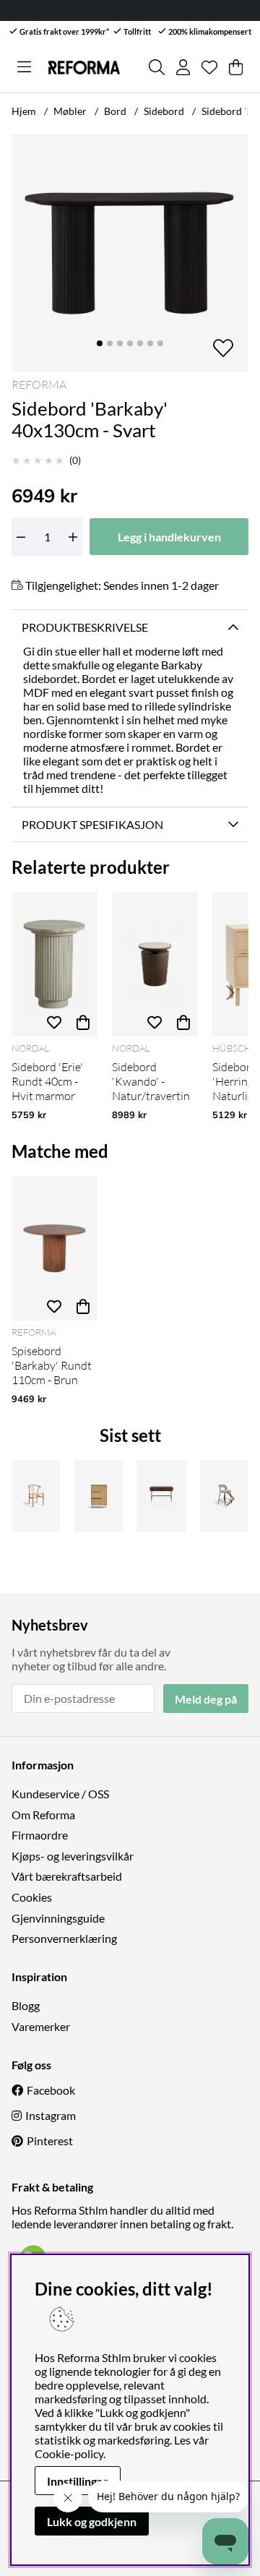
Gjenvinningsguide (58, 1918)
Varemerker (41, 2026)
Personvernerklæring (64, 1938)
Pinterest (50, 2141)
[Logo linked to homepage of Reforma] (84, 68)
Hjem (24, 111)
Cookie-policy (69, 2453)
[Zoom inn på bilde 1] (130, 253)
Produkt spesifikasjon (92, 824)
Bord (115, 111)
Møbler (70, 111)
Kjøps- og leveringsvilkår (73, 1856)
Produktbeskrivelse (85, 627)
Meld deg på (206, 1699)
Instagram (51, 2115)
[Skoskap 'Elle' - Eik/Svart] (99, 1496)
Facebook (51, 2090)
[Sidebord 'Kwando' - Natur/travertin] (155, 964)
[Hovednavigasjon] (24, 67)
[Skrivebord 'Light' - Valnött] (161, 1496)
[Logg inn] (183, 67)
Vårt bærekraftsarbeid (67, 1876)
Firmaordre (40, 1835)
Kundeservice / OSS (60, 1794)
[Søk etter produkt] (157, 67)
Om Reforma (43, 1815)
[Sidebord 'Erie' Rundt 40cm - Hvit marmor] (55, 964)
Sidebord (164, 111)
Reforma (39, 385)
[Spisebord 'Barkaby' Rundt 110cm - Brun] (55, 1248)
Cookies (32, 1897)
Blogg (26, 2005)
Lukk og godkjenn (92, 2521)
